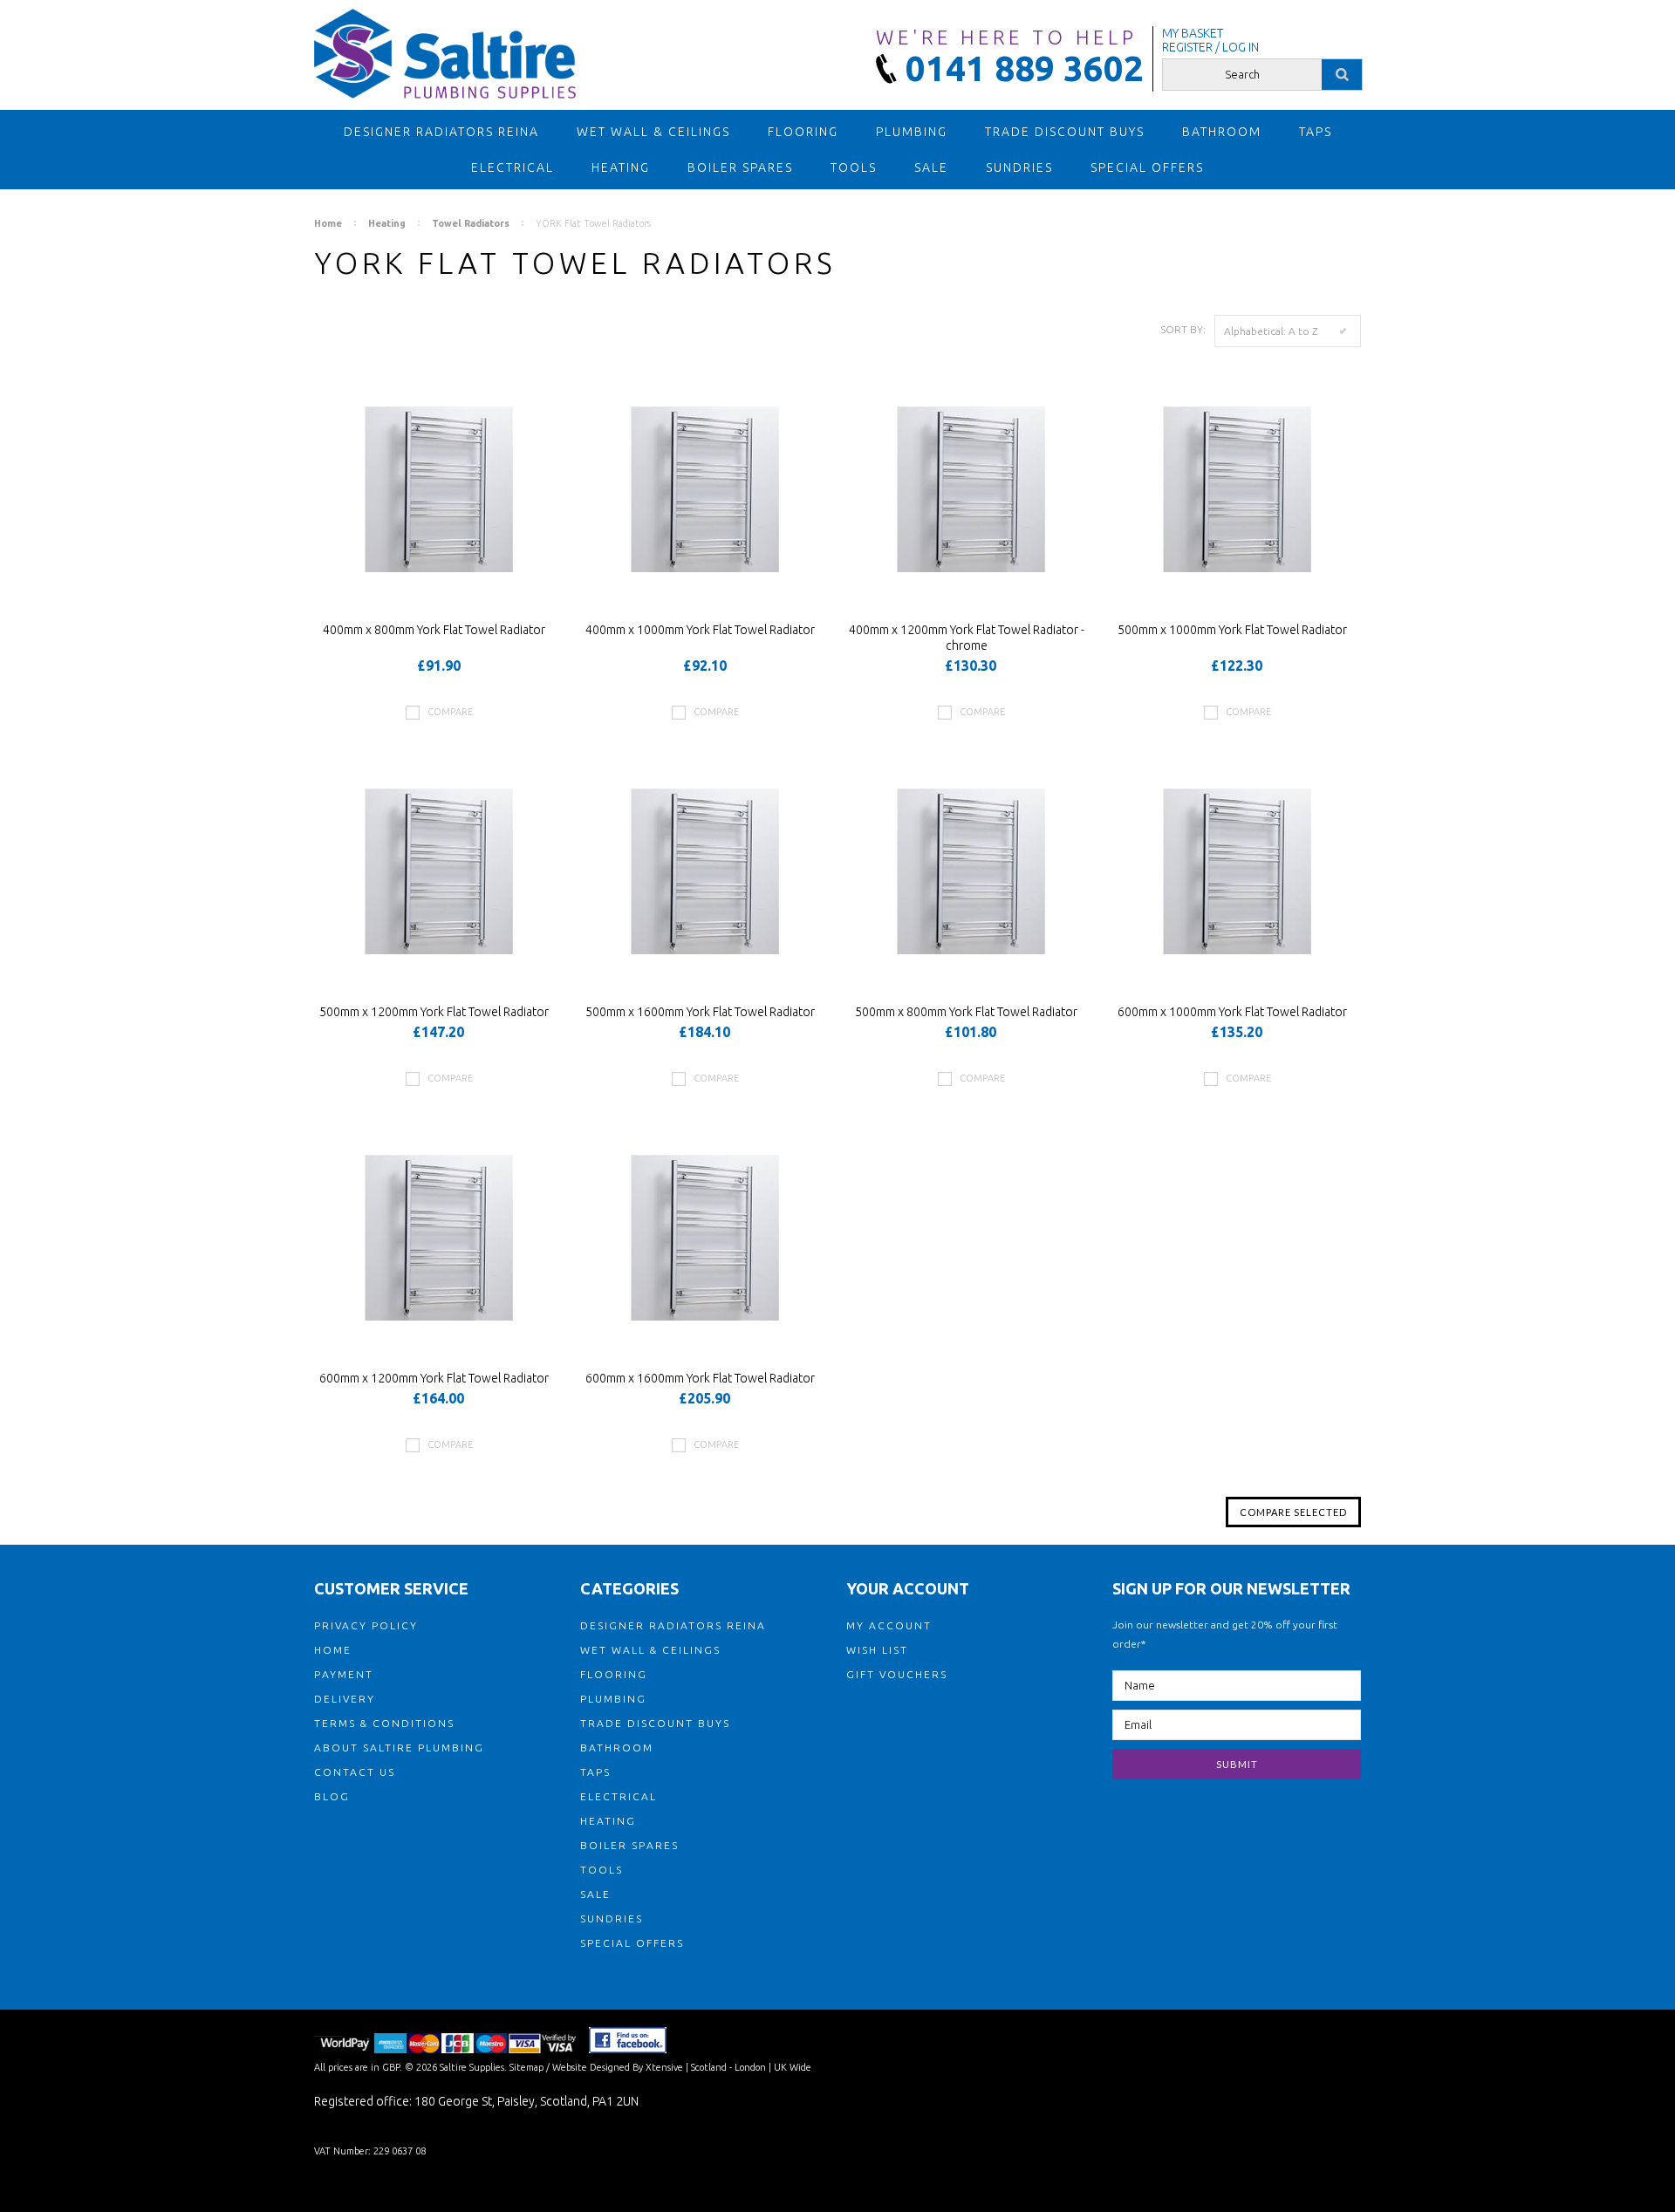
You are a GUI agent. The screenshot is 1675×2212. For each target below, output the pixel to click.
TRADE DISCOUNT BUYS (1065, 132)
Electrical (513, 167)
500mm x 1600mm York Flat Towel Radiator (700, 1012)
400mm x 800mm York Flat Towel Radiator (434, 630)
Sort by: (1183, 329)
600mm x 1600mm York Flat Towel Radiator (700, 1378)
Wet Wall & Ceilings (653, 132)
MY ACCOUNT (889, 1625)
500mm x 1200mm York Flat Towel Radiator (434, 1012)
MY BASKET (1193, 33)
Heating (621, 167)
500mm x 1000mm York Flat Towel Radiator (1232, 630)
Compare (450, 712)
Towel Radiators (471, 223)
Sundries (1019, 167)
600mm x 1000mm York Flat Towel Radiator (1232, 1012)
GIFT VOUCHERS (897, 1674)
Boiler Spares (740, 167)
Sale (931, 167)
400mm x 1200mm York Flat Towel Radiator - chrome (967, 638)
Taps (1316, 132)
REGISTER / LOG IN (1210, 47)
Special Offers (1147, 167)
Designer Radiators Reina (441, 132)
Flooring (803, 132)
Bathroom (1222, 132)
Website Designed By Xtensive (618, 2067)
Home (328, 223)
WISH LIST (877, 1650)
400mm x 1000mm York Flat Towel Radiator (700, 630)
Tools (854, 167)
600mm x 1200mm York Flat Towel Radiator (434, 1378)
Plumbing (912, 132)
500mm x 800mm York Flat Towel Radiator (966, 1012)
